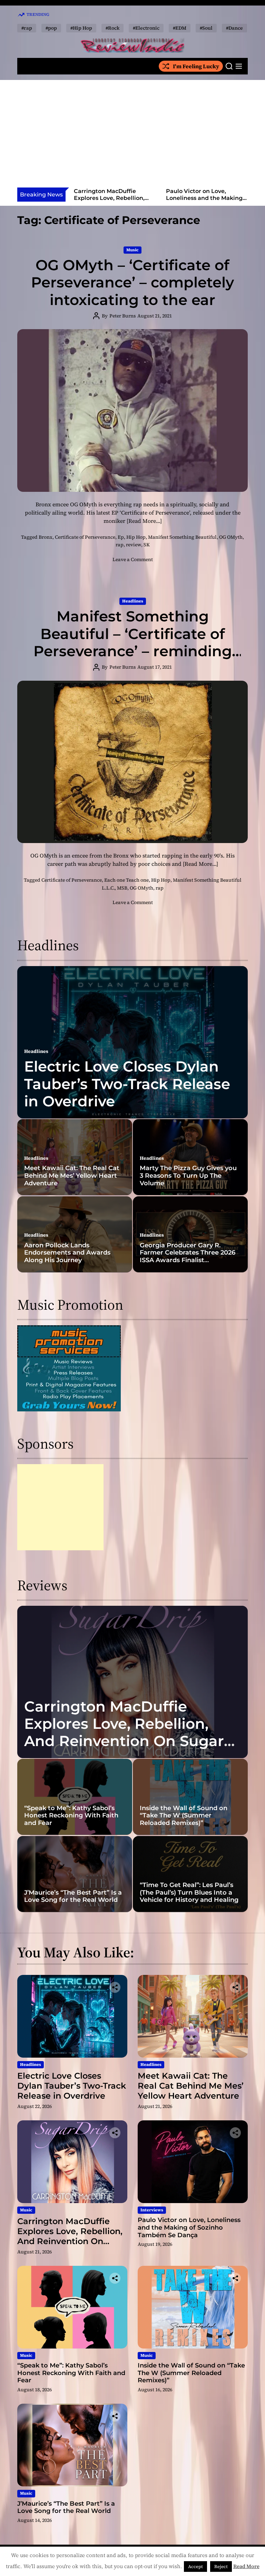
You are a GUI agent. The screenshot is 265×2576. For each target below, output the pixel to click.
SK (147, 545)
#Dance (234, 28)
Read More (246, 2566)
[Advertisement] (132, 136)
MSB (122, 888)
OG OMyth (231, 537)
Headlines (133, 601)
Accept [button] (195, 2567)
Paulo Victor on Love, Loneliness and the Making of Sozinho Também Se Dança (204, 201)
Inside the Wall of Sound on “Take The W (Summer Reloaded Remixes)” (184, 1816)
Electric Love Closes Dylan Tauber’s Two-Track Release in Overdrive (127, 1084)
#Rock (112, 28)
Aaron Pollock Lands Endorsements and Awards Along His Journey (67, 1253)
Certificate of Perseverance (85, 537)
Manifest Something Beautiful (182, 537)
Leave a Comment (133, 559)
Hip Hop (136, 537)
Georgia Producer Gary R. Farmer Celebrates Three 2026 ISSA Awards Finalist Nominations (188, 1256)
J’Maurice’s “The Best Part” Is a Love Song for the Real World (73, 1896)
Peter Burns (123, 316)
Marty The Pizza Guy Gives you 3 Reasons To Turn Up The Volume (188, 1175)
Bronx (46, 537)
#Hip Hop (81, 28)
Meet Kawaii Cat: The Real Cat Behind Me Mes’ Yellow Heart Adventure (72, 1175)
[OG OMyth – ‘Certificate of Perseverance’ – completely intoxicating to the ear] (132, 410)
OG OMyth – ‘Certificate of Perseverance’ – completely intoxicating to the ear (132, 282)
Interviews (152, 2210)
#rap (27, 28)
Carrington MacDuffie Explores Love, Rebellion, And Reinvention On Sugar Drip (112, 201)
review (134, 545)
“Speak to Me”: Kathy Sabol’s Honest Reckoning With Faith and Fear (71, 1816)
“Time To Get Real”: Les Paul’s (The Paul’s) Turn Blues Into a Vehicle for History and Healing (189, 1892)
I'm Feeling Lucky (196, 66)
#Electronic (146, 28)
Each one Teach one (126, 880)
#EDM (180, 28)
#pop (51, 28)
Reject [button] (221, 2567)
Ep (121, 537)
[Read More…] (144, 521)
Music (132, 250)
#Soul (206, 28)
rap (120, 545)
